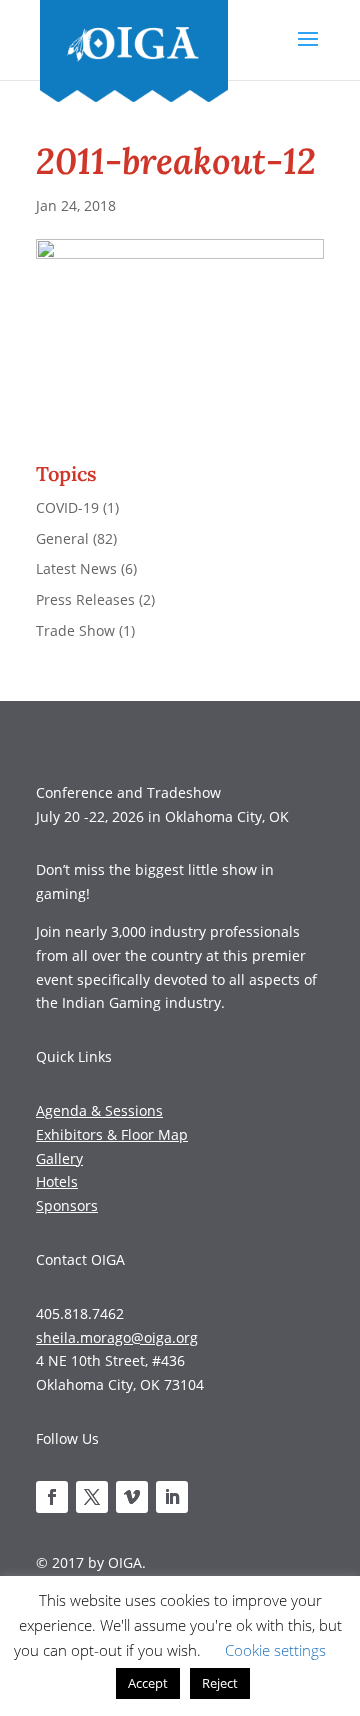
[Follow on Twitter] (92, 1497)
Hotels (57, 1181)
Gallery (59, 1158)
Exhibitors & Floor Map (112, 1134)
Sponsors (67, 1205)
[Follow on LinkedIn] (172, 1497)
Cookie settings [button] (275, 1650)
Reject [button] (220, 1683)
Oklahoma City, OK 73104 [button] (120, 1384)
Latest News (76, 568)
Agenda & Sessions (99, 1110)
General (62, 538)
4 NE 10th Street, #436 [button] (110, 1360)
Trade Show (75, 630)
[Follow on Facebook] (52, 1497)
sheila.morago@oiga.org (117, 1337)
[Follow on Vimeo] (132, 1497)
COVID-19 (67, 507)
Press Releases (85, 599)
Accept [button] (148, 1683)
